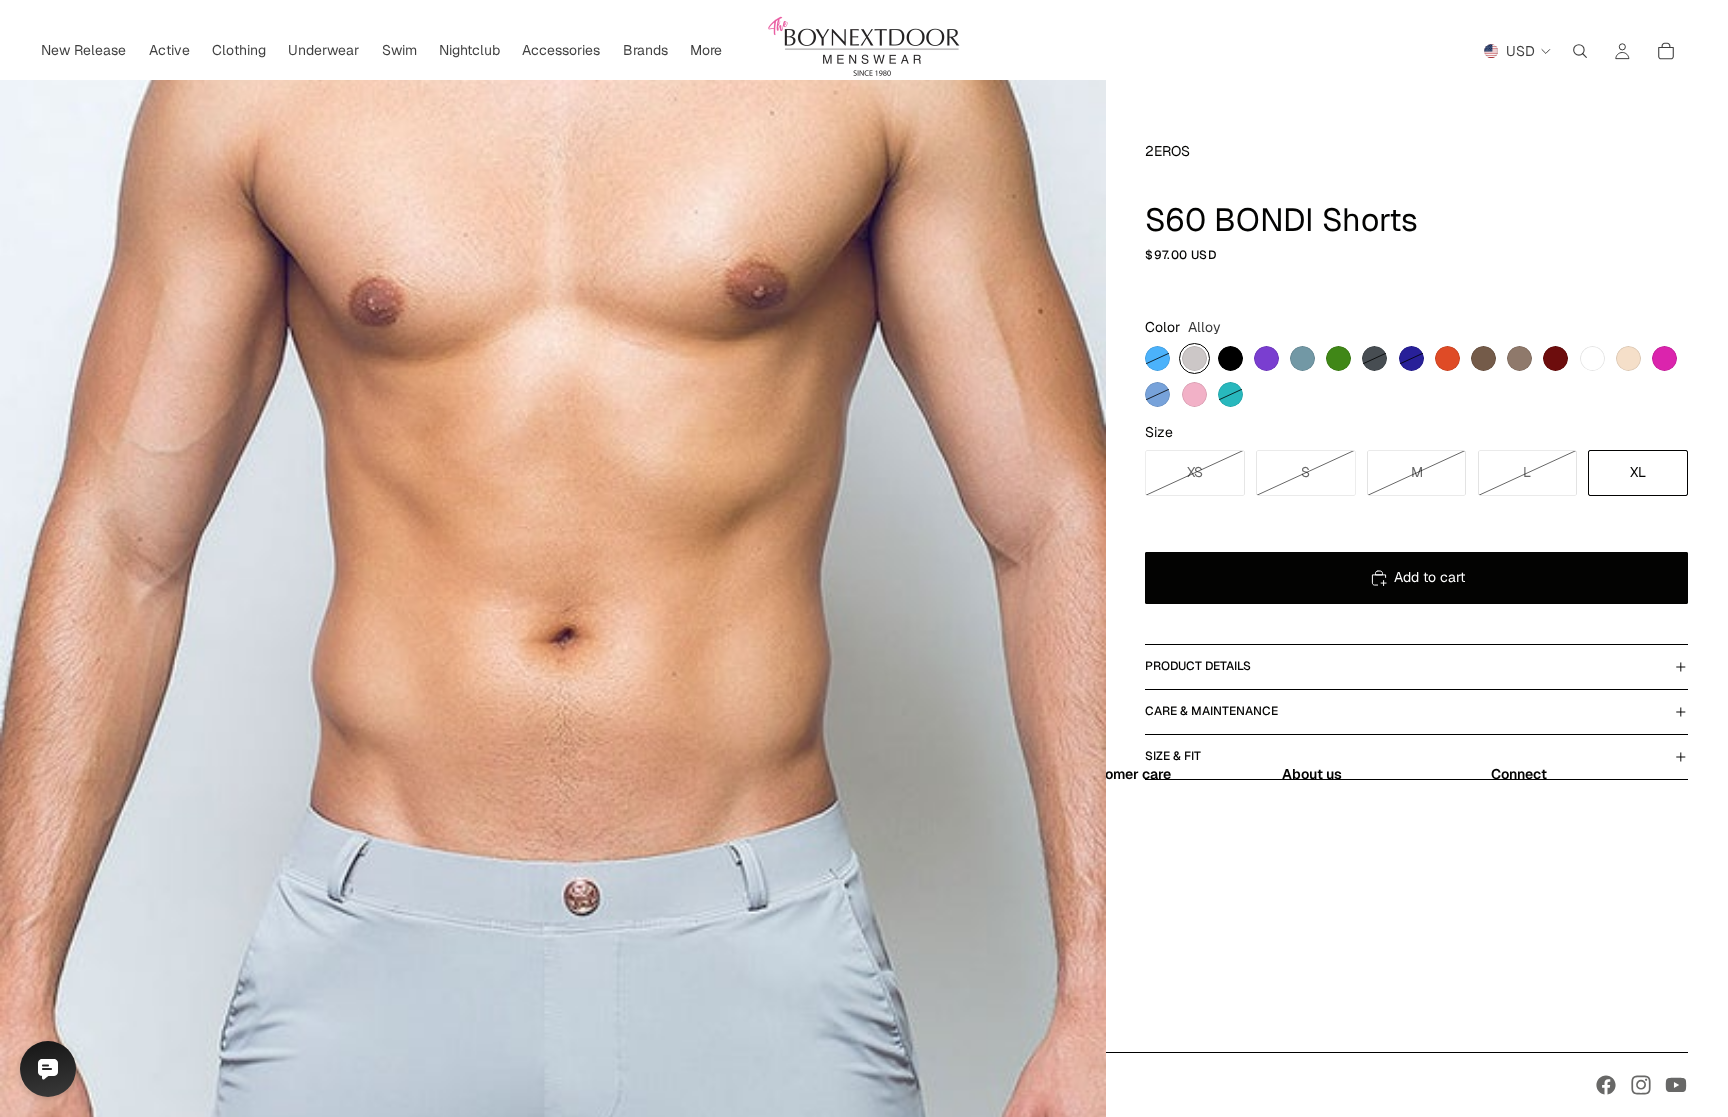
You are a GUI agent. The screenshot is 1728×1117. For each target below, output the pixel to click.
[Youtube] (1676, 1085)
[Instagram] (1641, 1085)
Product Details (1198, 666)
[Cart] (1666, 51)
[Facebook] (1606, 1085)
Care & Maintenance (1211, 711)
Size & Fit (1173, 756)
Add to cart (1429, 577)
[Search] (1580, 51)
